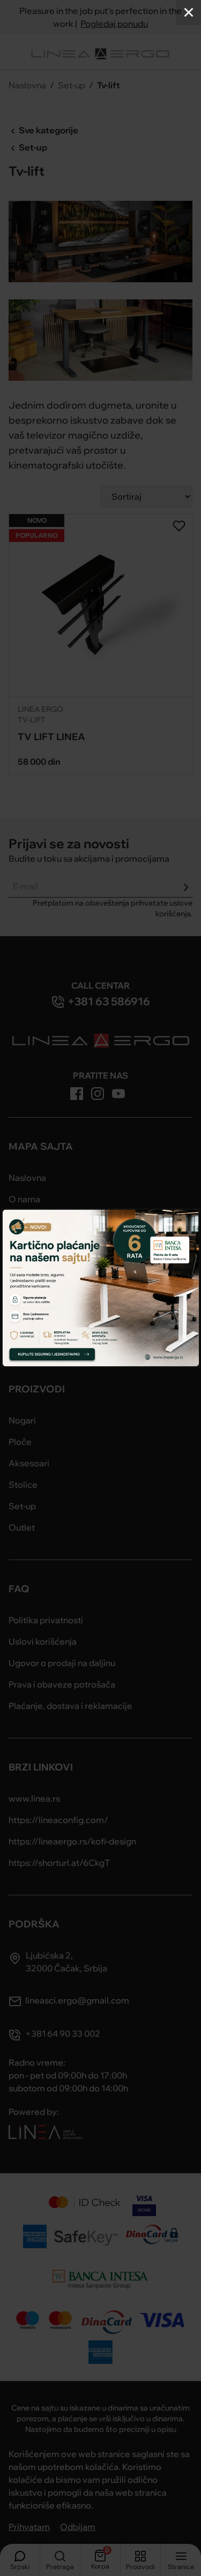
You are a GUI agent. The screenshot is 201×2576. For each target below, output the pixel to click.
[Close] (188, 13)
